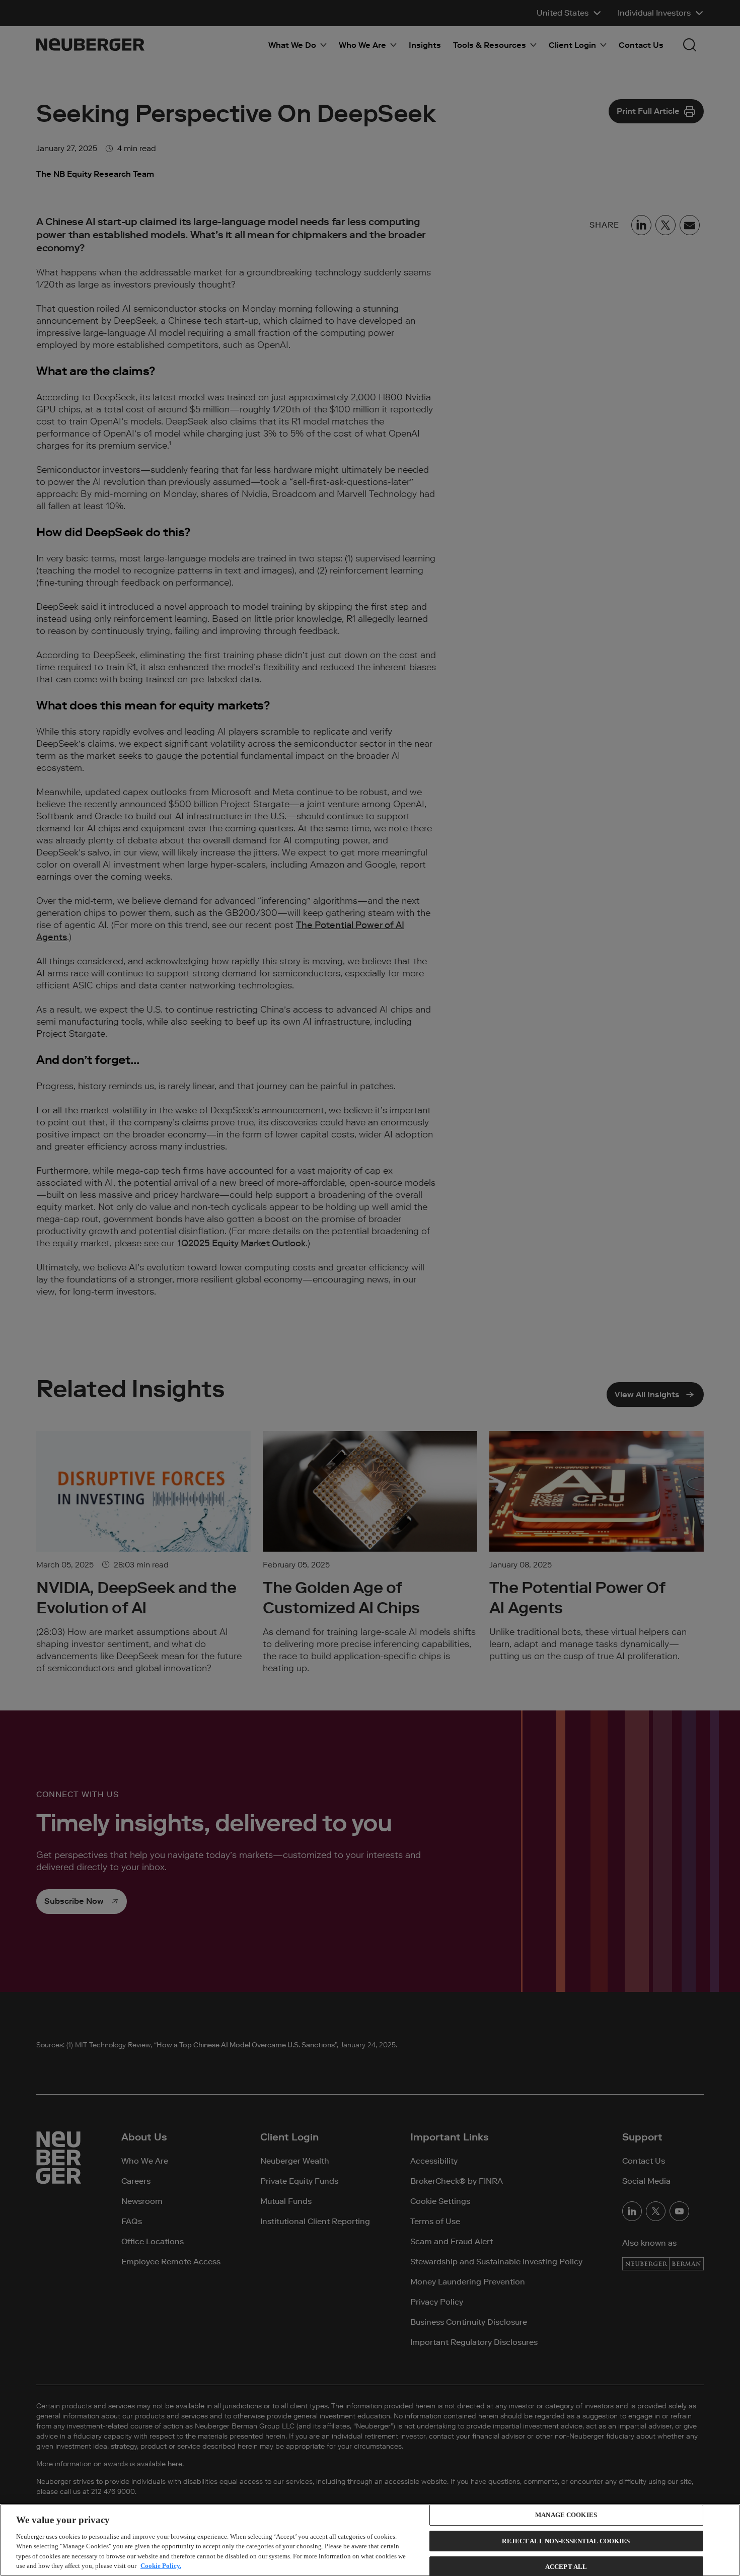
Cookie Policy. (161, 2566)
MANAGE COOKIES (566, 2515)
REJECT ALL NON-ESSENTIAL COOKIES (566, 2541)
